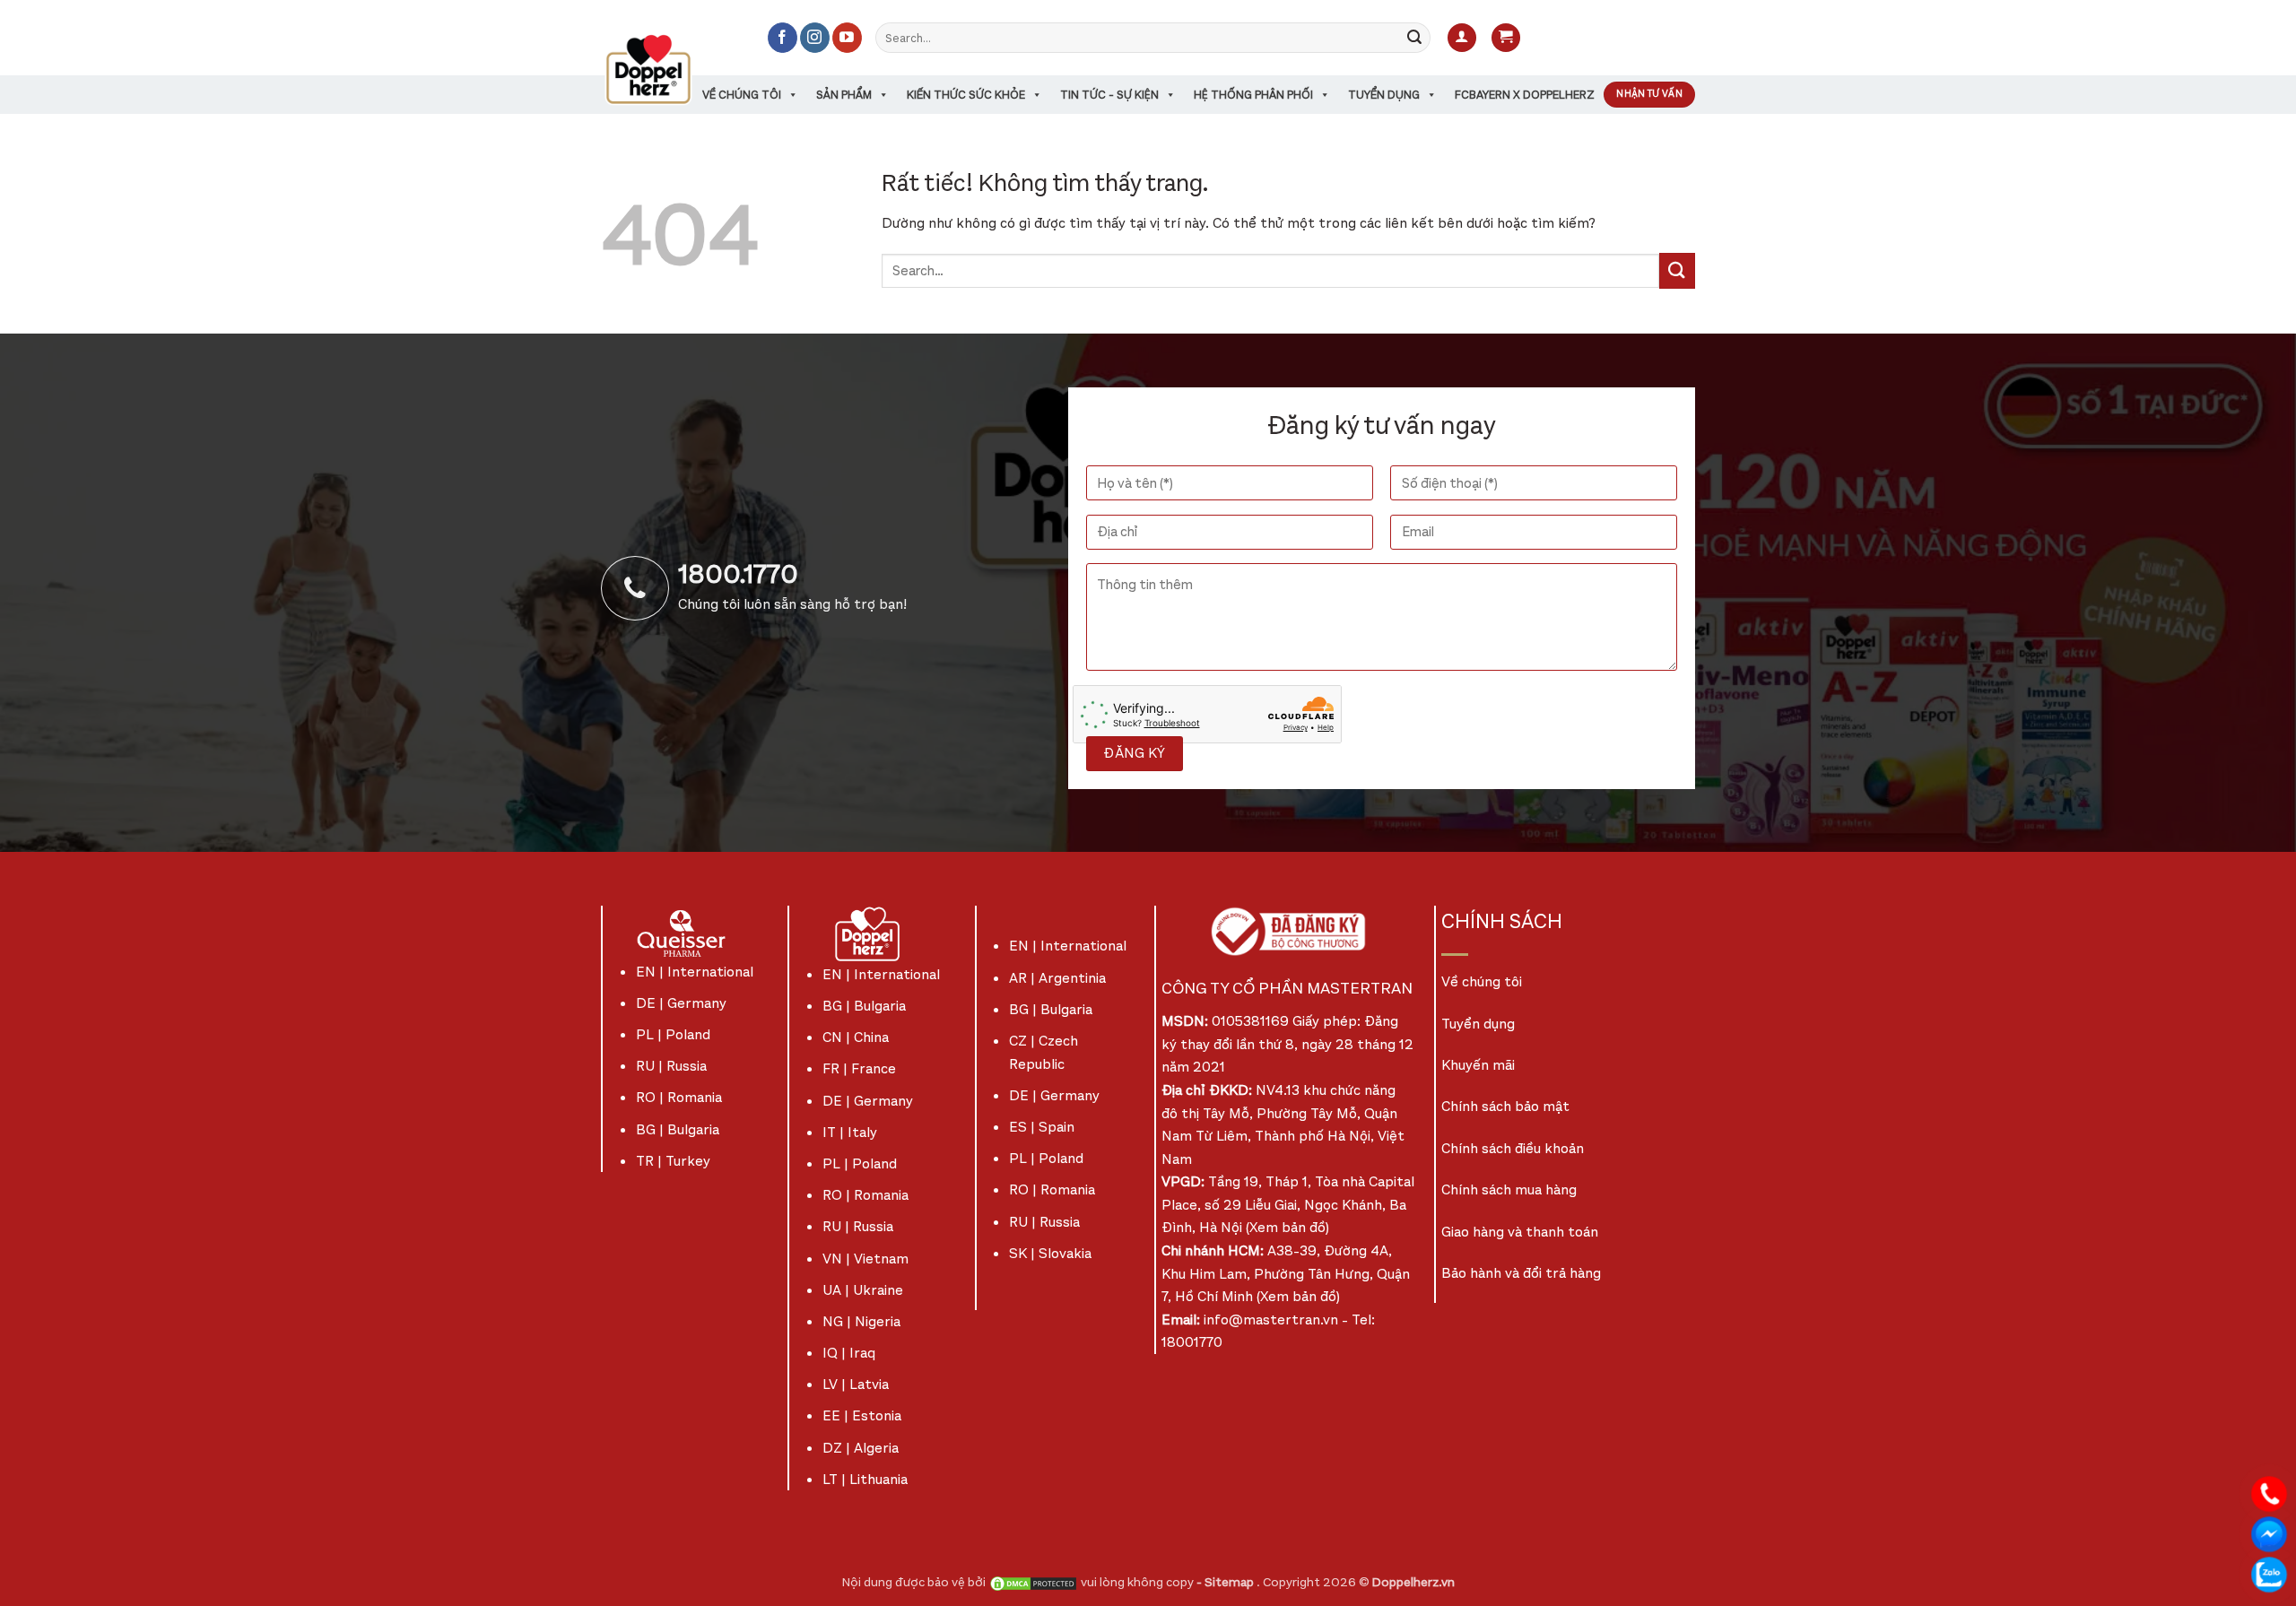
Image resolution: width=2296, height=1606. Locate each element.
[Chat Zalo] (2269, 1573)
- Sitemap (1226, 1582)
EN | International (695, 972)
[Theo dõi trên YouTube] (847, 38)
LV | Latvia (856, 1384)
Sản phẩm (844, 95)
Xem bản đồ (1287, 1227)
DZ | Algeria (861, 1448)
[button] (1462, 38)
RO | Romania (679, 1097)
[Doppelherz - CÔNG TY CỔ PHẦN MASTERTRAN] (670, 69)
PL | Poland (673, 1034)
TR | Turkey (673, 1161)
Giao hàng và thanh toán (1520, 1232)
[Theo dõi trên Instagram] (815, 38)
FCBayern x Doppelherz (1525, 95)
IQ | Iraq (849, 1353)
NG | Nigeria (861, 1321)
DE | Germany (681, 1003)
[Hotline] (2269, 1493)
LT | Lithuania (865, 1479)
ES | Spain (1042, 1127)
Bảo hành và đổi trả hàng (1521, 1273)
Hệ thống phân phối (1253, 95)
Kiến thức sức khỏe (966, 95)
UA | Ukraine (863, 1290)
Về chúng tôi (742, 95)
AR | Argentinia (1057, 978)
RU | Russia (671, 1066)
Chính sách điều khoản (1513, 1148)
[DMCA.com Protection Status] (1033, 1582)
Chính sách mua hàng (1509, 1189)
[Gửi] (1414, 38)
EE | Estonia (862, 1415)
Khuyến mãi (1478, 1065)
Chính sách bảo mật (1505, 1106)
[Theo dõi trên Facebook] (783, 38)
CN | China (856, 1037)
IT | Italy (850, 1132)
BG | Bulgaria (678, 1129)
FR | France (859, 1068)
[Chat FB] (2269, 1533)
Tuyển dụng (1384, 95)
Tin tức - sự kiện (1109, 95)
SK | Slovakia (1050, 1253)
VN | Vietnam (865, 1259)
